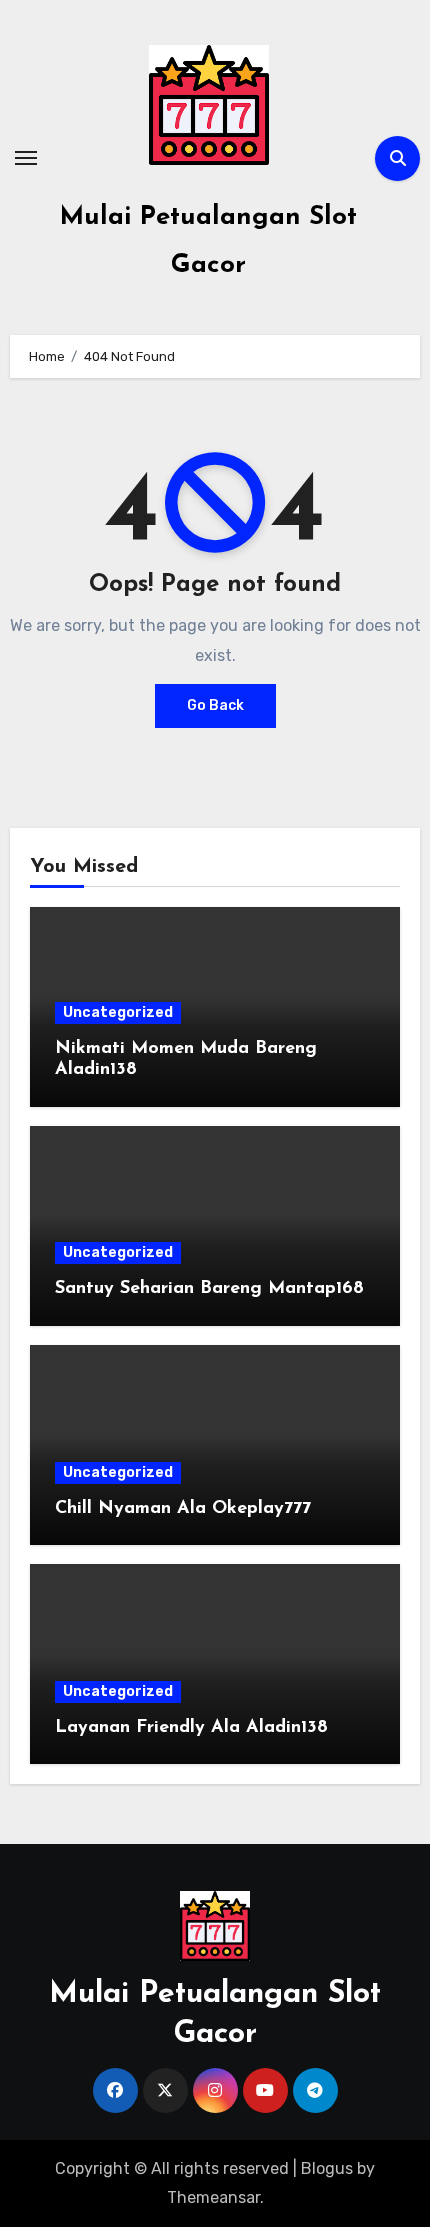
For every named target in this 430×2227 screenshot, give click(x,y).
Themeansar (213, 2197)
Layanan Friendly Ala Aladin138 (191, 1728)
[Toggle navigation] (26, 158)
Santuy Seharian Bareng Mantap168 (209, 1289)
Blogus (327, 2168)
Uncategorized (118, 1012)
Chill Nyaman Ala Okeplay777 (183, 1509)
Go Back (215, 705)
